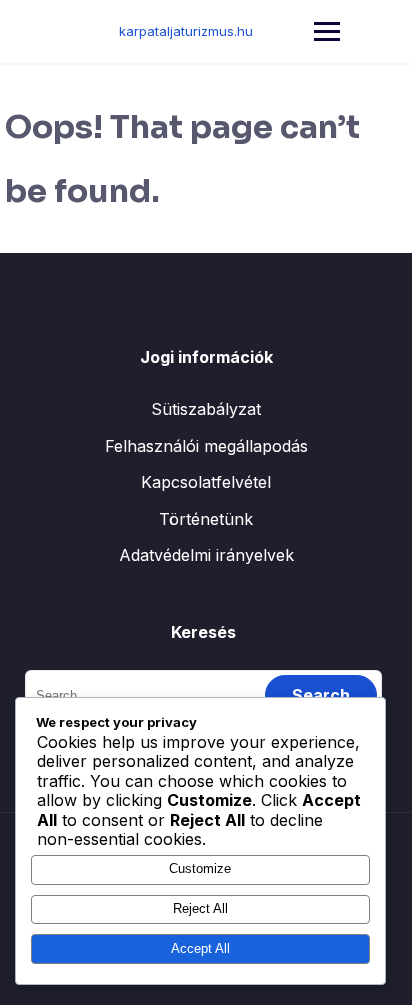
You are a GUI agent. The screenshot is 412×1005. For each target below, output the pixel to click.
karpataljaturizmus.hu (186, 31)
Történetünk (206, 519)
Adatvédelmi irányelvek (206, 555)
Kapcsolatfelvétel (206, 482)
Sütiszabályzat (206, 409)
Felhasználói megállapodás (206, 446)
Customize (200, 868)
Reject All (200, 908)
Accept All (200, 948)
